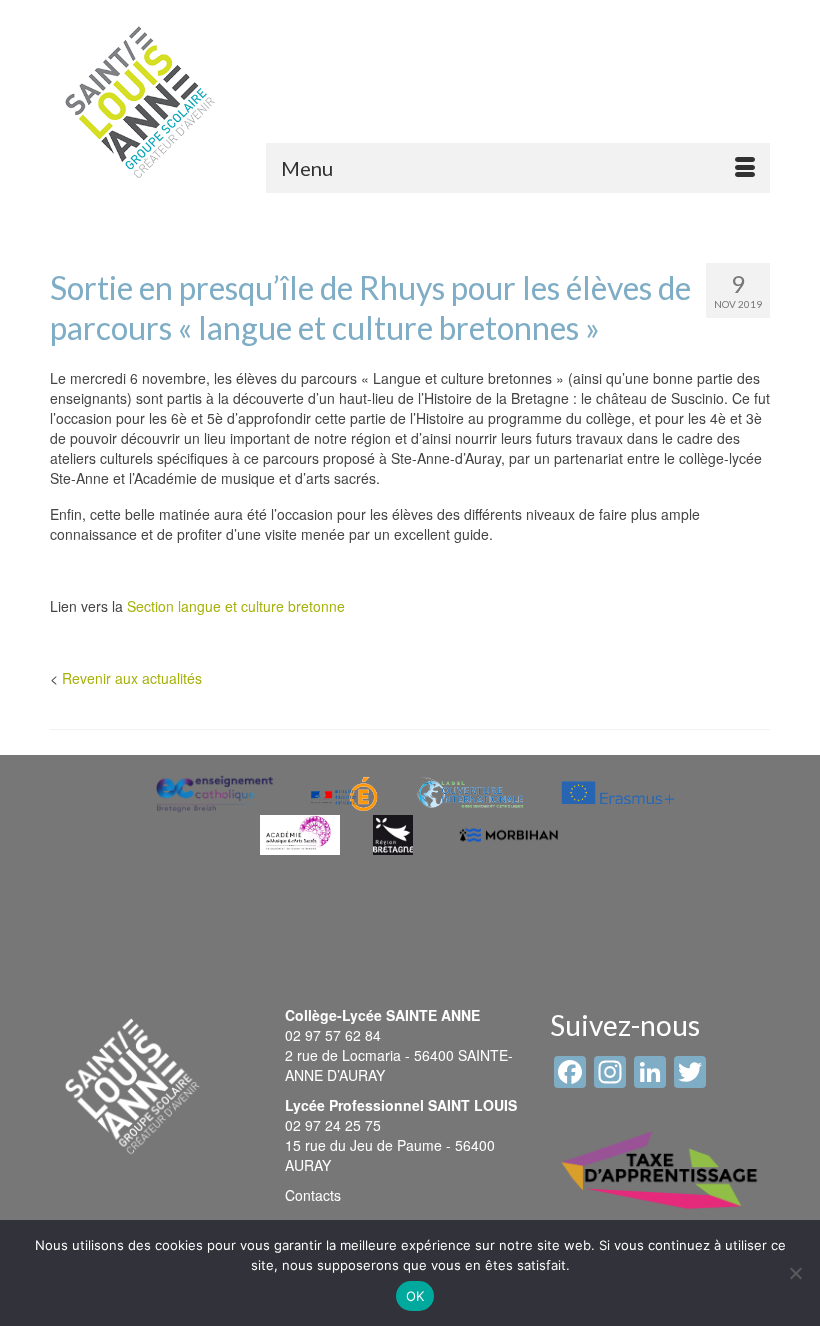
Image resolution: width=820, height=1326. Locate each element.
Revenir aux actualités (132, 678)
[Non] (795, 1273)
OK (415, 1296)
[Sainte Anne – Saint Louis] (140, 102)
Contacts (313, 1195)
